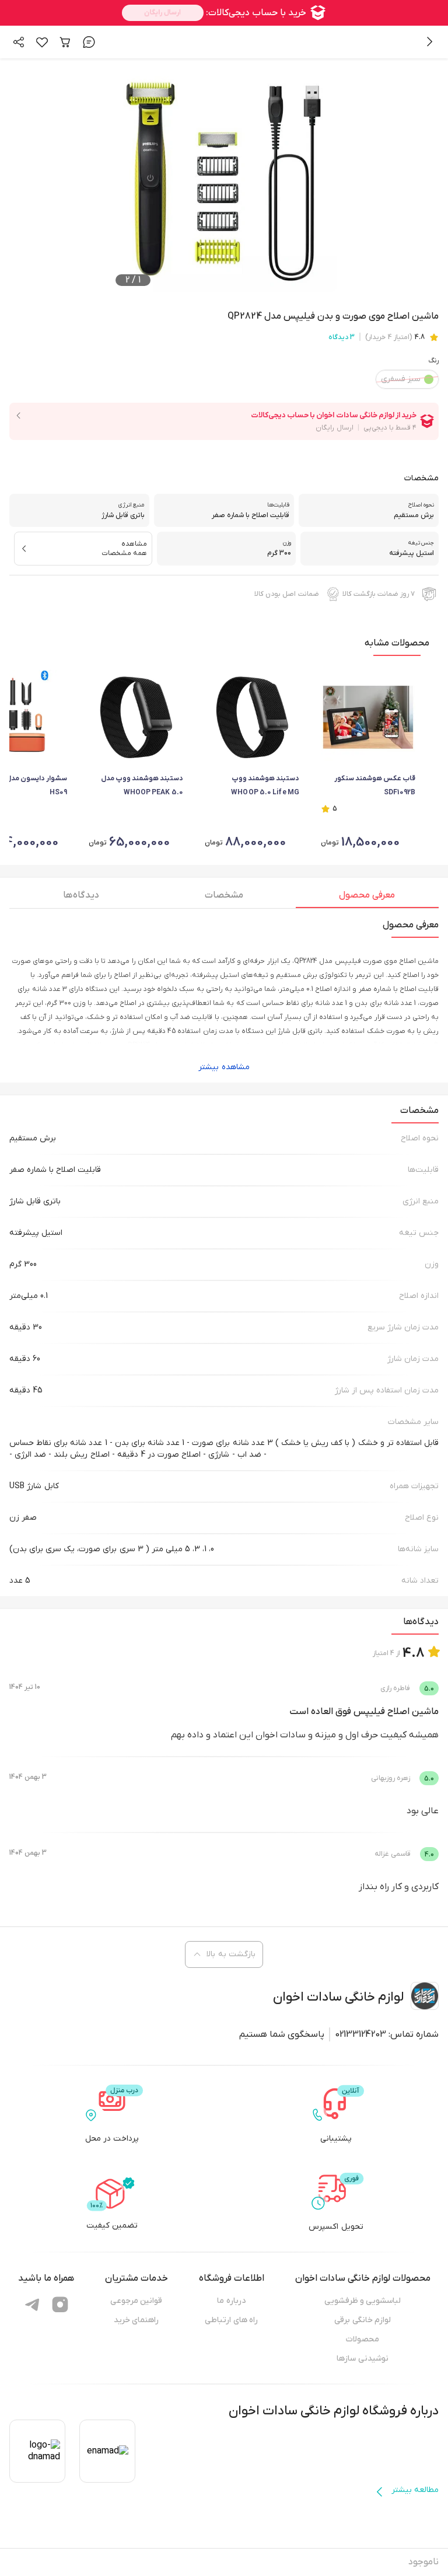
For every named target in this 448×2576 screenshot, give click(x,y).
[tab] (367, 898)
